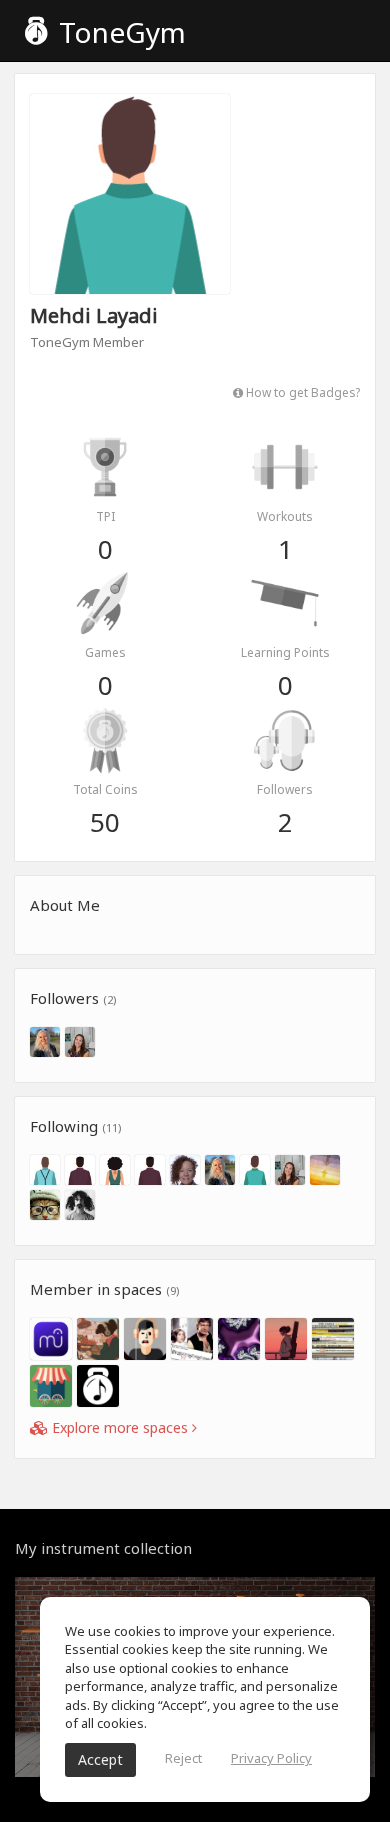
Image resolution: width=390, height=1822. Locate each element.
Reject (183, 1758)
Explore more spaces (120, 1427)
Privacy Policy (271, 1758)
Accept (100, 1759)
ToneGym (119, 32)
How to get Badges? (301, 392)
